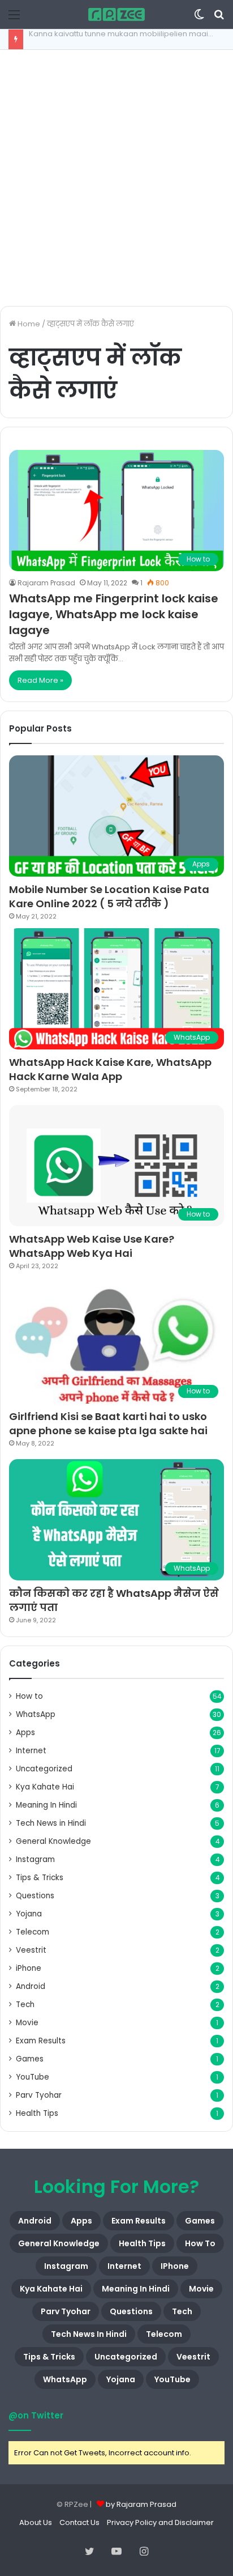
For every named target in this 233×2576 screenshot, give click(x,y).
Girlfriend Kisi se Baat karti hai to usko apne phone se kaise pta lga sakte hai (108, 1423)
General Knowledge (53, 1841)
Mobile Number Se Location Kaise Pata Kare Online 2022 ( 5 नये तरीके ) (109, 896)
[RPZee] (116, 14)
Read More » (40, 680)
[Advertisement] (116, 178)
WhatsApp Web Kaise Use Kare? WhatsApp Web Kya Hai (92, 1246)
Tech (25, 2005)
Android (31, 1986)
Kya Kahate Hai (45, 1787)
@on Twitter (36, 2415)
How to (29, 1696)
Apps (25, 1733)
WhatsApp (36, 1714)
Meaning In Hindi (46, 1805)
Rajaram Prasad (46, 583)
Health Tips (37, 2113)
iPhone (29, 1968)
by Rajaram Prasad (141, 2504)
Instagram (35, 1859)
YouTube (33, 2077)
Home (28, 324)
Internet (31, 1751)
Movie (27, 2023)
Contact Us (79, 2522)
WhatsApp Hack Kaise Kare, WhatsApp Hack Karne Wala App (110, 1069)
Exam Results (41, 2041)
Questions (35, 1896)
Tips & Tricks (40, 1878)
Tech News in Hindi (51, 1823)
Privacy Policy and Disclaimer (160, 2522)
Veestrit (31, 1950)
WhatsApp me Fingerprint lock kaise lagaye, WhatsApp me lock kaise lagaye (114, 614)
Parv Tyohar (39, 2095)
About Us (36, 2522)
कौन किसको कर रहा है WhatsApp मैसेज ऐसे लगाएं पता (114, 1600)
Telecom (33, 1932)
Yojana (29, 1914)
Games (30, 2059)
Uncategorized (44, 1769)
